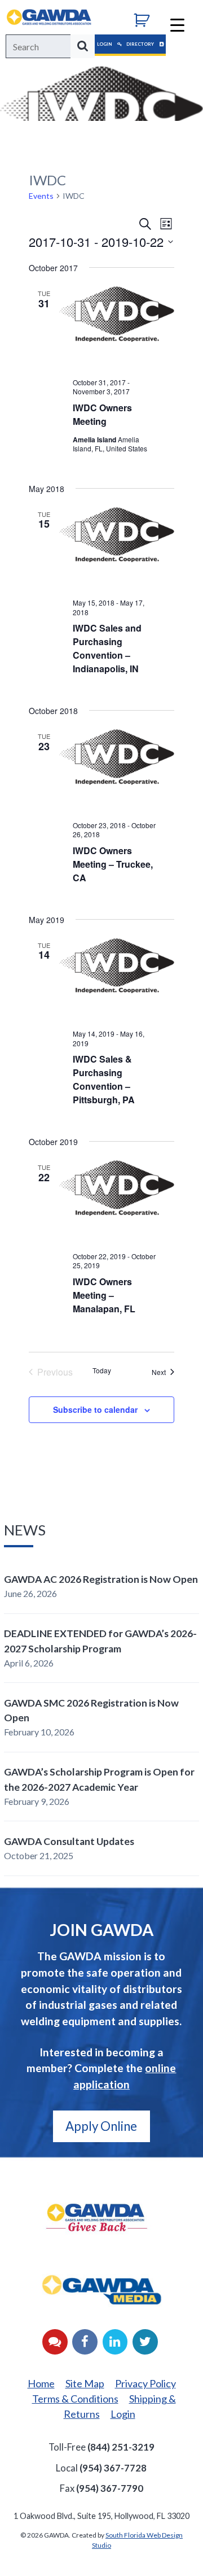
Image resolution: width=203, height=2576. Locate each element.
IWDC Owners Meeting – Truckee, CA (113, 864)
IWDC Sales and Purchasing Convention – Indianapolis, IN (107, 648)
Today (102, 1370)
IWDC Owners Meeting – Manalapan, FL (104, 1295)
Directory (141, 44)
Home (41, 2383)
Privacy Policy (145, 2383)
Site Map (85, 2383)
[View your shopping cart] (146, 19)
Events (41, 196)
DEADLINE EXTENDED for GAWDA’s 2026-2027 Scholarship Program (100, 1641)
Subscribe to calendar (95, 1409)
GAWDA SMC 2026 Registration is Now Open (91, 1710)
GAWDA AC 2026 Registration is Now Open (101, 1579)
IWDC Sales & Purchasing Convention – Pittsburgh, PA (104, 1079)
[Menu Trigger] (177, 24)
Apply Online (101, 2126)
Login (105, 44)
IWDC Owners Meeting (102, 414)
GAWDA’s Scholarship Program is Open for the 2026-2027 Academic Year (99, 1779)
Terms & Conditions (75, 2399)
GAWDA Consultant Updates (69, 1841)
